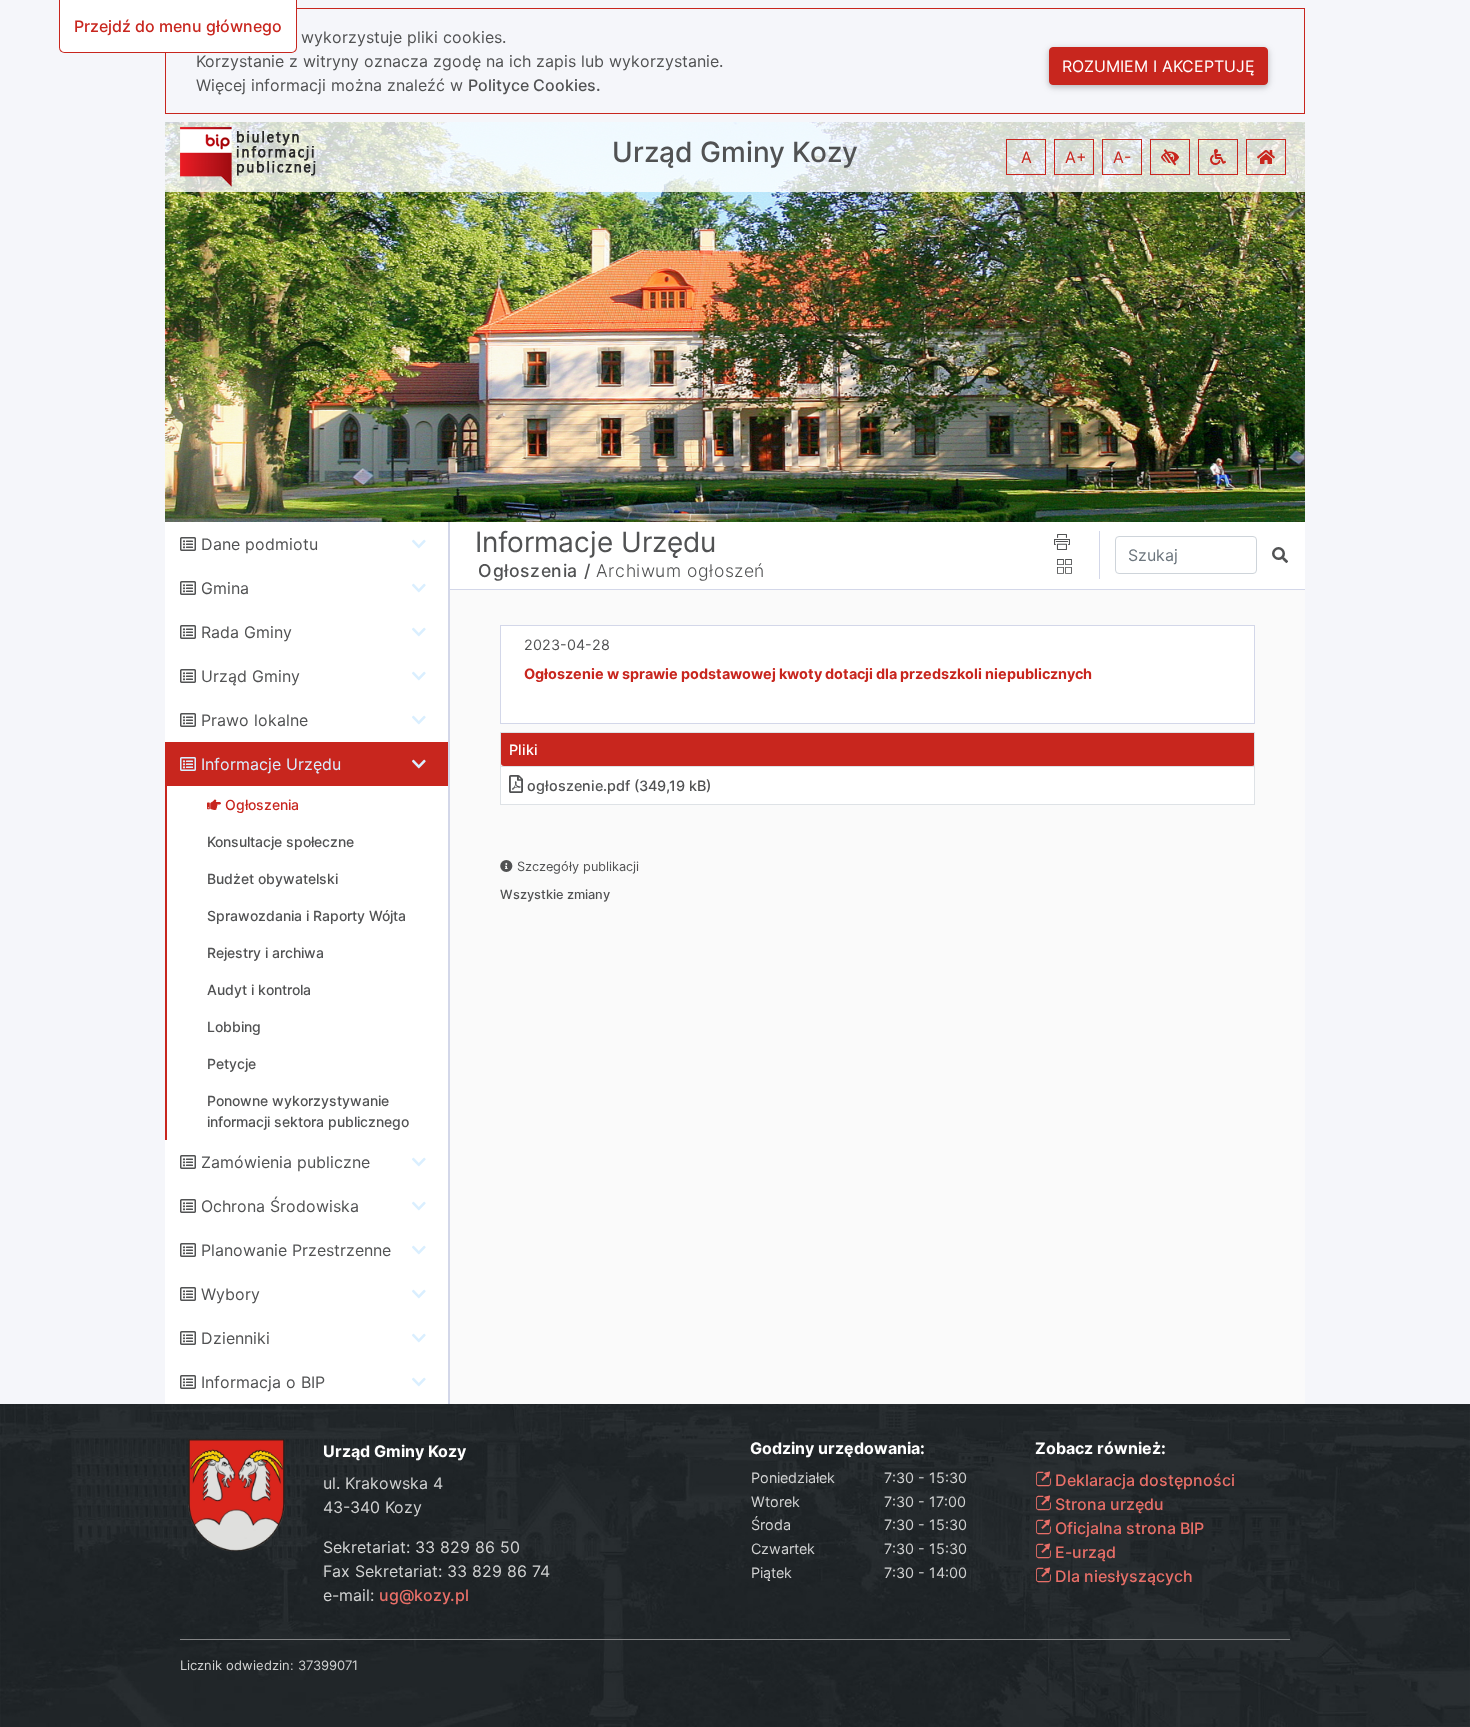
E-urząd (1083, 1552)
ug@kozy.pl (424, 1595)
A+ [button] (1076, 157)
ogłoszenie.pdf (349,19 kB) (619, 785)
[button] (1170, 157)
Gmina (225, 588)
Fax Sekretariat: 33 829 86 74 (436, 1571)
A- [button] (1122, 157)
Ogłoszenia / (534, 570)
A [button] (1026, 157)
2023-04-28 (567, 644)
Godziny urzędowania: (837, 1448)
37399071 (328, 1665)
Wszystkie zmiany (555, 894)
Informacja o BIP (263, 1382)
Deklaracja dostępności (1143, 1480)
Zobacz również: (1100, 1448)
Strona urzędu (1107, 1504)
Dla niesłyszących (1122, 1576)
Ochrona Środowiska (280, 1206)
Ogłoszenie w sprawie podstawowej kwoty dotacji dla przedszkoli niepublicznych (808, 673)
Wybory (230, 1294)
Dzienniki (235, 1338)
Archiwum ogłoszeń (680, 570)
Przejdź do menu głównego (178, 26)
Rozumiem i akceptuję (1158, 66)
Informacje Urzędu (271, 764)
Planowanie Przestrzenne (296, 1250)
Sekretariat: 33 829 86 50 (421, 1547)
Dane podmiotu (259, 544)
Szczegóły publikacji (576, 866)
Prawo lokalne (254, 720)
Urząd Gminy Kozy (735, 152)
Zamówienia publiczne (285, 1162)
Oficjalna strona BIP (1127, 1528)
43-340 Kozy (372, 1507)
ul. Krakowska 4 (383, 1483)
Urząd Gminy (250, 676)
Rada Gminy (246, 632)
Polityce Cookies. (534, 85)
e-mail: (396, 1595)
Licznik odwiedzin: (237, 1665)
